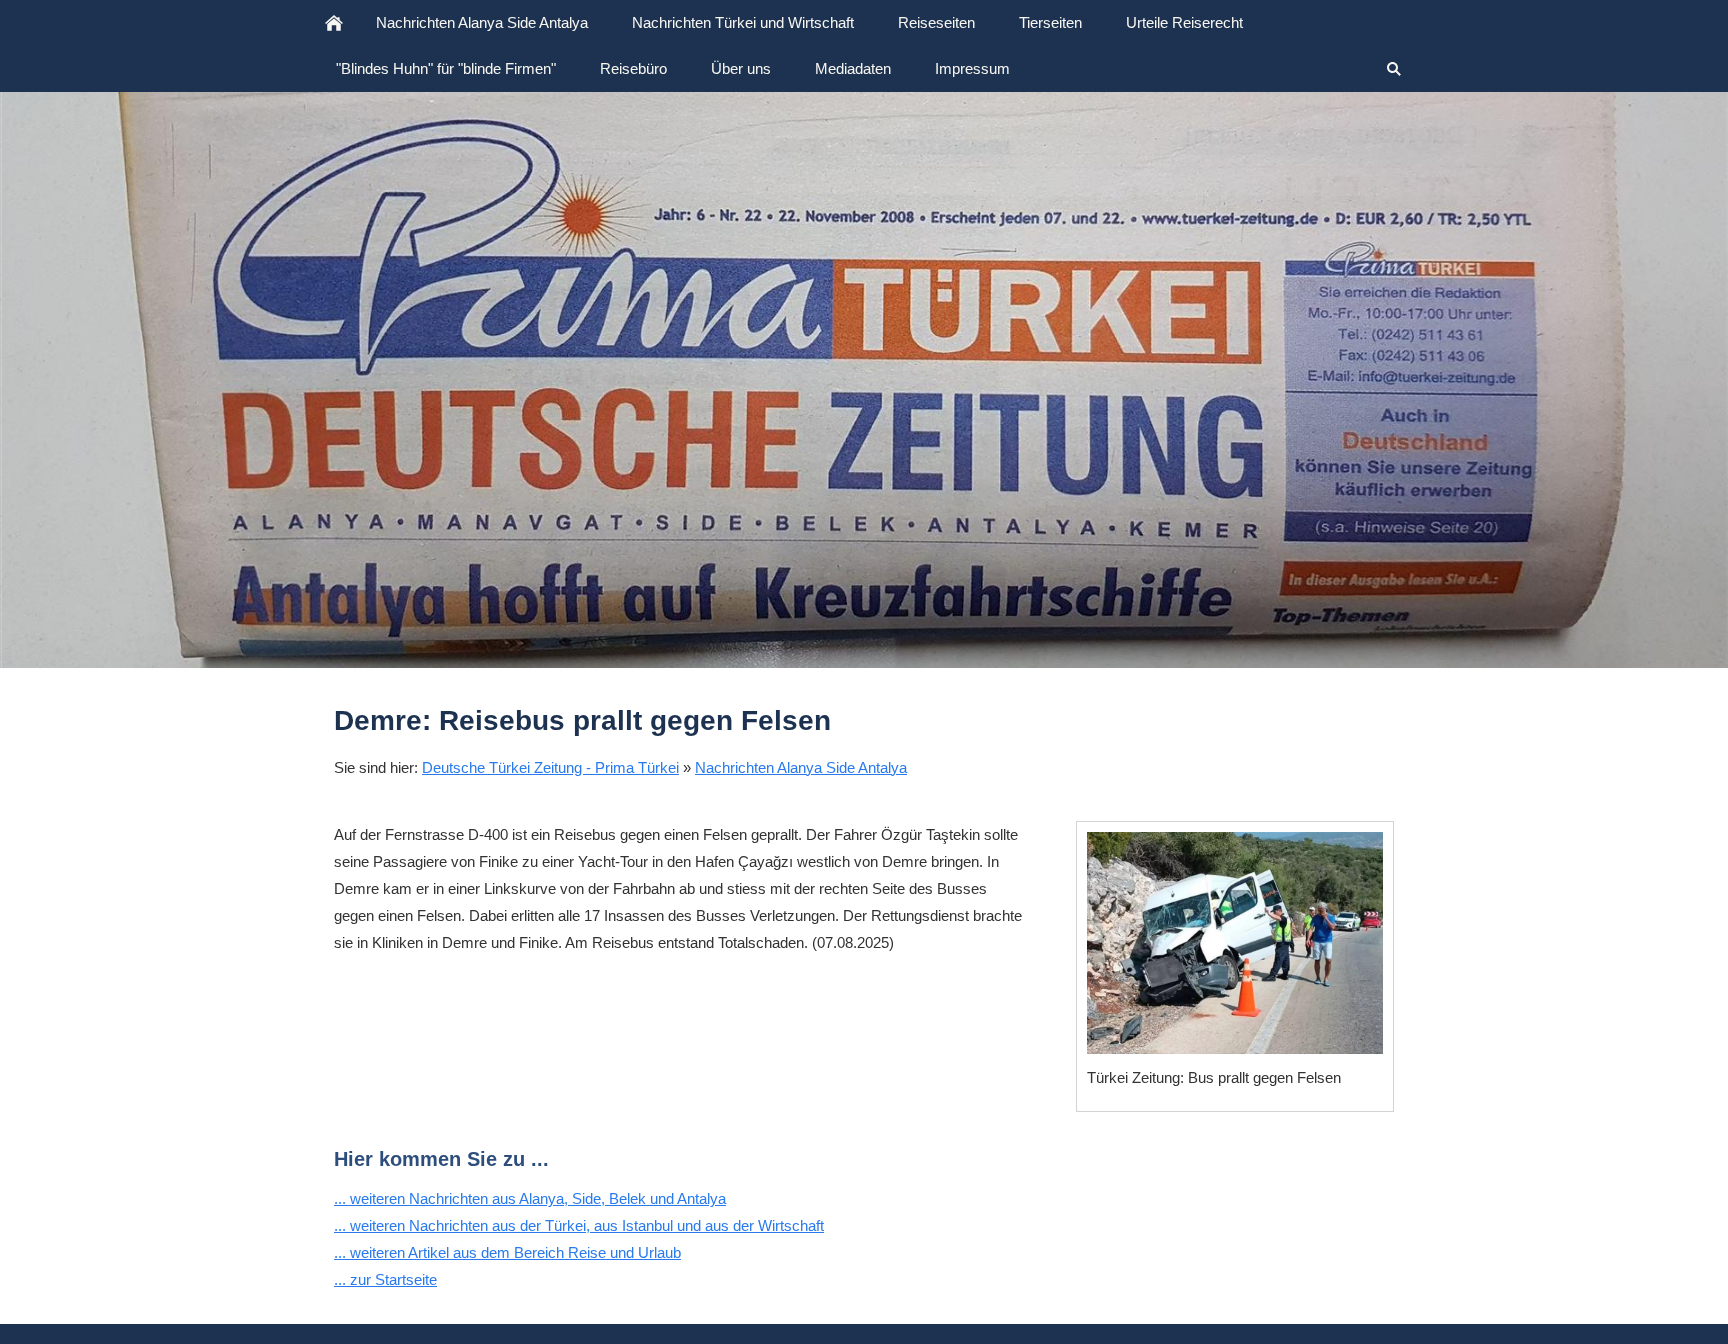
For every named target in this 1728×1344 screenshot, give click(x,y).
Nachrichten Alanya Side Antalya (801, 767)
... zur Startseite (385, 1279)
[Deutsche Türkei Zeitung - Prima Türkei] (334, 23)
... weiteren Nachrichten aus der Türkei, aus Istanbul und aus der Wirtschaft (579, 1225)
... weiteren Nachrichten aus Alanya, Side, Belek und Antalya (530, 1198)
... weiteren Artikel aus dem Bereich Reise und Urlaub (507, 1252)
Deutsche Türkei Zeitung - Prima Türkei (550, 767)
